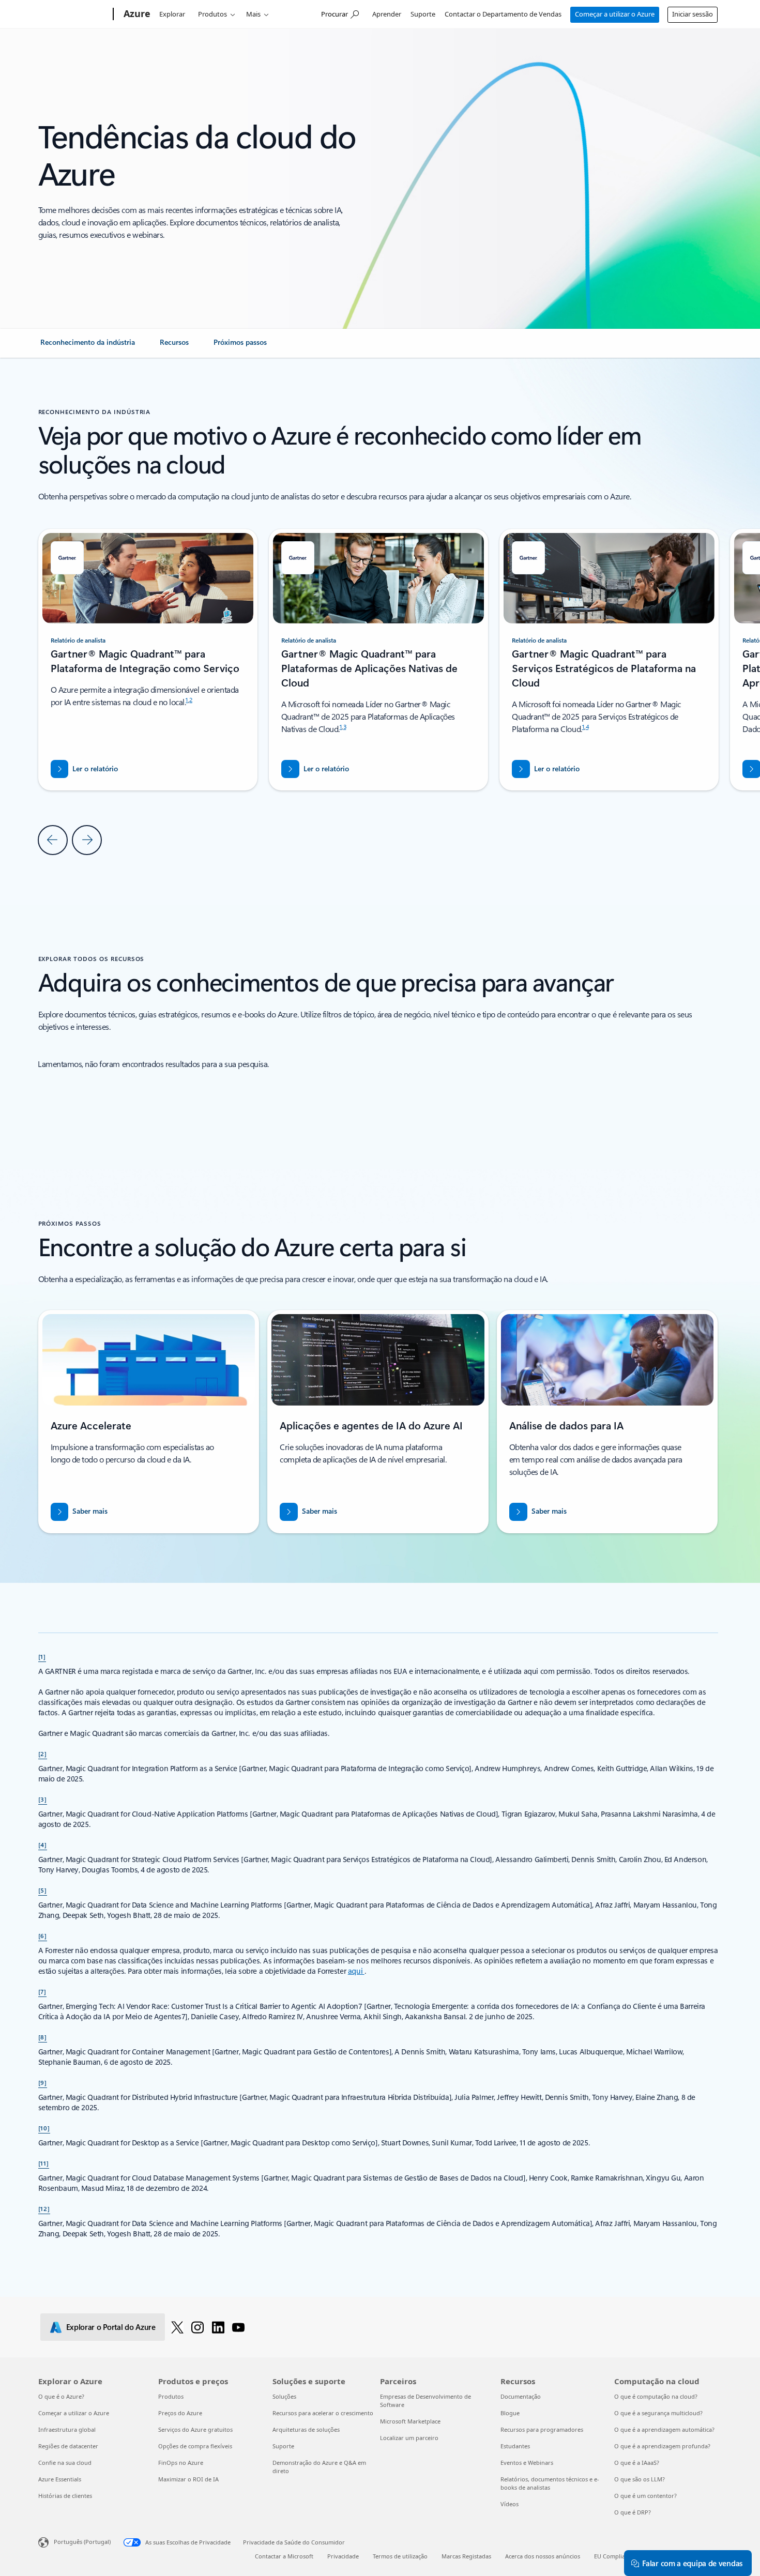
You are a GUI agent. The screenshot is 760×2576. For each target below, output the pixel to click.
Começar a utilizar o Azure (615, 14)
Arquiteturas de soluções (306, 2429)
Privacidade (343, 2556)
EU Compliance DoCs (622, 2556)
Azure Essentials (60, 2479)
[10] (44, 2128)
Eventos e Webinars (527, 2463)
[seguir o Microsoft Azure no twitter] (177, 2327)
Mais (253, 14)
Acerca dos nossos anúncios (543, 2556)
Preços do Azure (180, 2413)
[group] (378, 660)
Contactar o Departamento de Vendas (503, 14)
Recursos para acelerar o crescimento (323, 2413)
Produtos (212, 14)
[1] (42, 1656)
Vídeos (510, 2504)
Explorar (172, 14)
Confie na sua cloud (65, 2463)
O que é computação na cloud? (656, 2396)
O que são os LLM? (640, 2479)
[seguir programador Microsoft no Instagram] (197, 2327)
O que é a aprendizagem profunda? (662, 2446)
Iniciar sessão (693, 14)
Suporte (423, 14)
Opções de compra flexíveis (195, 2446)
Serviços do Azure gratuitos (195, 2429)
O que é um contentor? (645, 2496)
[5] (43, 1890)
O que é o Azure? (61, 2396)
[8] (43, 2037)
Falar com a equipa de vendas (692, 2563)
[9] (43, 2082)
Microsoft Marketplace (410, 2421)
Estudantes (515, 2446)
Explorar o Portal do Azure (111, 2327)
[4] (43, 1845)
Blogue (510, 2413)
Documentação (521, 2396)
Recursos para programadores (542, 2429)
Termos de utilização (400, 2556)
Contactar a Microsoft (284, 2556)
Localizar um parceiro (409, 2438)
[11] (44, 2163)
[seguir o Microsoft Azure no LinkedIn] (218, 2327)
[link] (88, 346)
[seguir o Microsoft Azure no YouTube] (238, 2327)
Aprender (387, 14)
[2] (43, 1754)
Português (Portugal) (82, 2542)
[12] (44, 2208)
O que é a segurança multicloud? (658, 2413)
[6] (43, 1935)
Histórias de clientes (65, 2496)
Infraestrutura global (67, 2429)
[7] (43, 1991)
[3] (43, 1799)
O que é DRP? (633, 2512)
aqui (356, 1971)
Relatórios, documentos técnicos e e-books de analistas (550, 2483)
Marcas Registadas (466, 2556)
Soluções (284, 2396)
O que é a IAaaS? (637, 2463)
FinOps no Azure (181, 2463)
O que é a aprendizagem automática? (664, 2429)
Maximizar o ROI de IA (188, 2479)
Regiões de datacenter (68, 2446)
